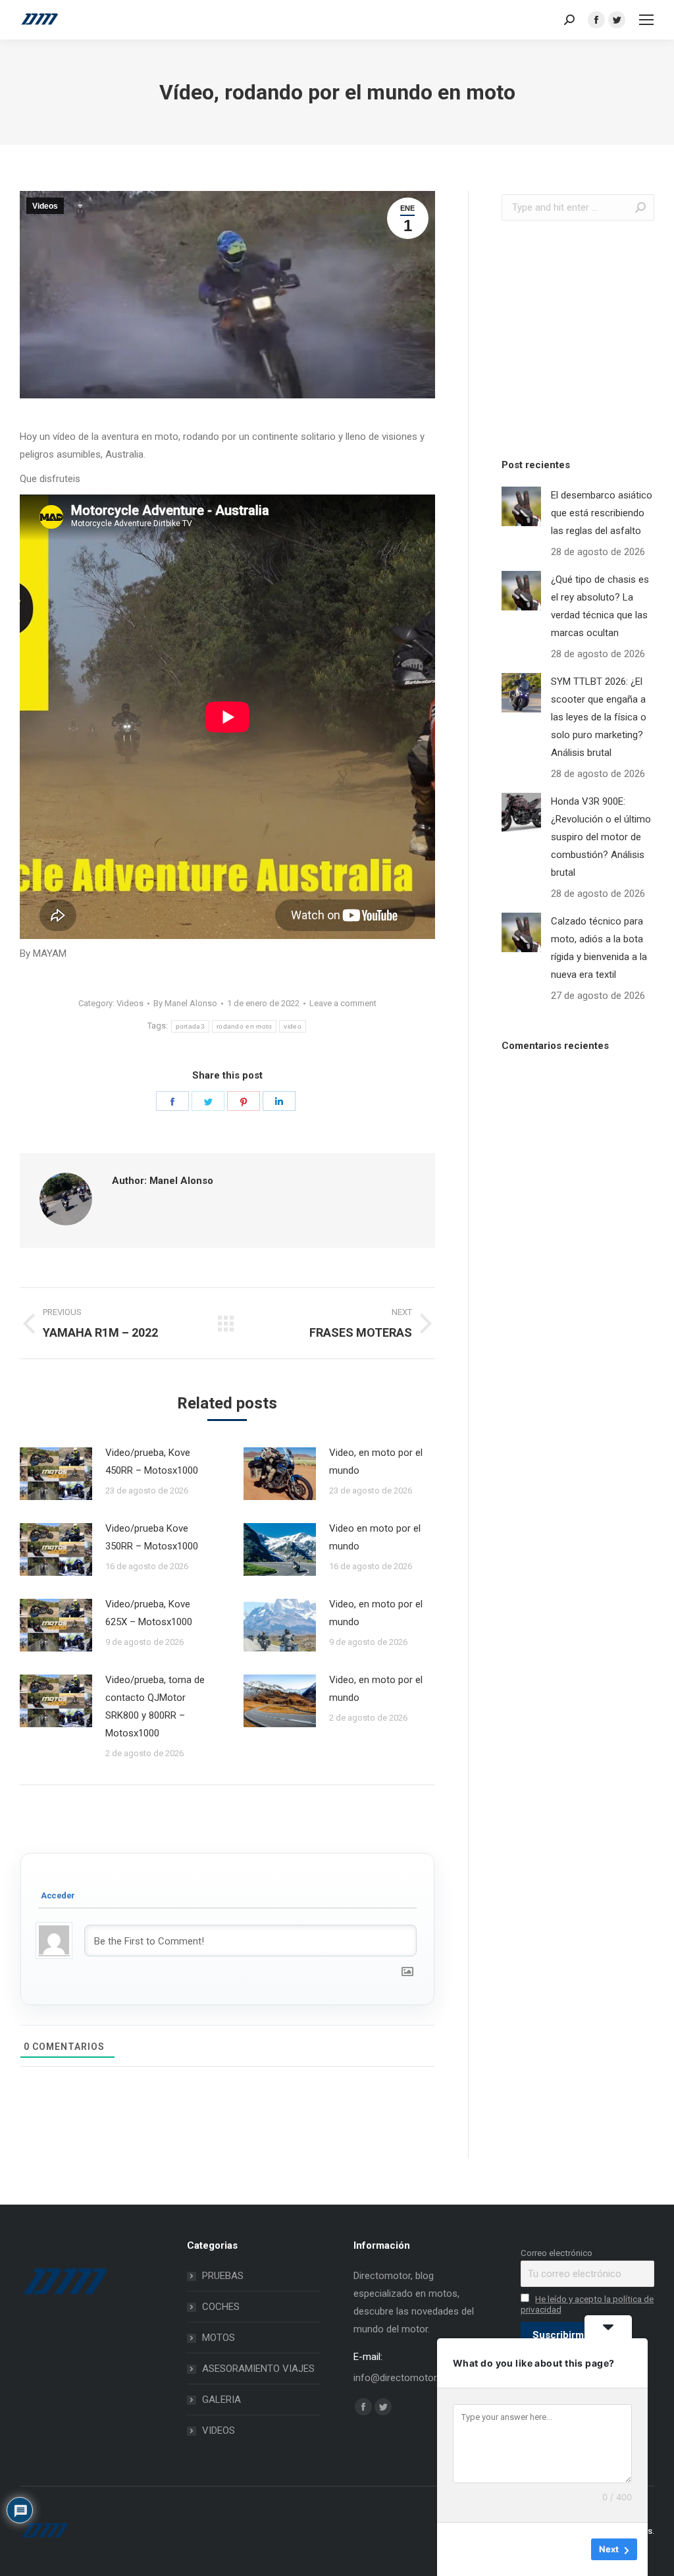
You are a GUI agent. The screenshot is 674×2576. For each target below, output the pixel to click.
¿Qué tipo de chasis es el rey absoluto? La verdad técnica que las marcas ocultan (600, 606)
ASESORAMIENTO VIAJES (258, 2369)
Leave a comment (343, 1003)
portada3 (190, 1026)
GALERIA (221, 2400)
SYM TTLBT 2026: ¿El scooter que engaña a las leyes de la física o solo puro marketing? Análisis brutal (599, 717)
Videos (45, 206)
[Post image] (56, 1474)
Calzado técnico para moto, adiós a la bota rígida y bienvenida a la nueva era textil (599, 948)
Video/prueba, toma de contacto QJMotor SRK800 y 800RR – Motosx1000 (155, 1706)
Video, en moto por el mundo (376, 1462)
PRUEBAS (223, 2276)
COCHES (221, 2307)
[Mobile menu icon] (646, 20)
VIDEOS (219, 2430)
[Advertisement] (588, 336)
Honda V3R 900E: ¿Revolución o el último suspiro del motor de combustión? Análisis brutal (601, 837)
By (185, 1003)
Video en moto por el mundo (375, 1537)
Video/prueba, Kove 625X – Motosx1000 (149, 1613)
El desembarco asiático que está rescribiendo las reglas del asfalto (602, 513)
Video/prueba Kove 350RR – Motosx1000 (152, 1537)
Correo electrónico (557, 2253)
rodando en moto (245, 1026)
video (293, 1026)
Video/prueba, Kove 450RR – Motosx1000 (152, 1462)
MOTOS (219, 2338)
